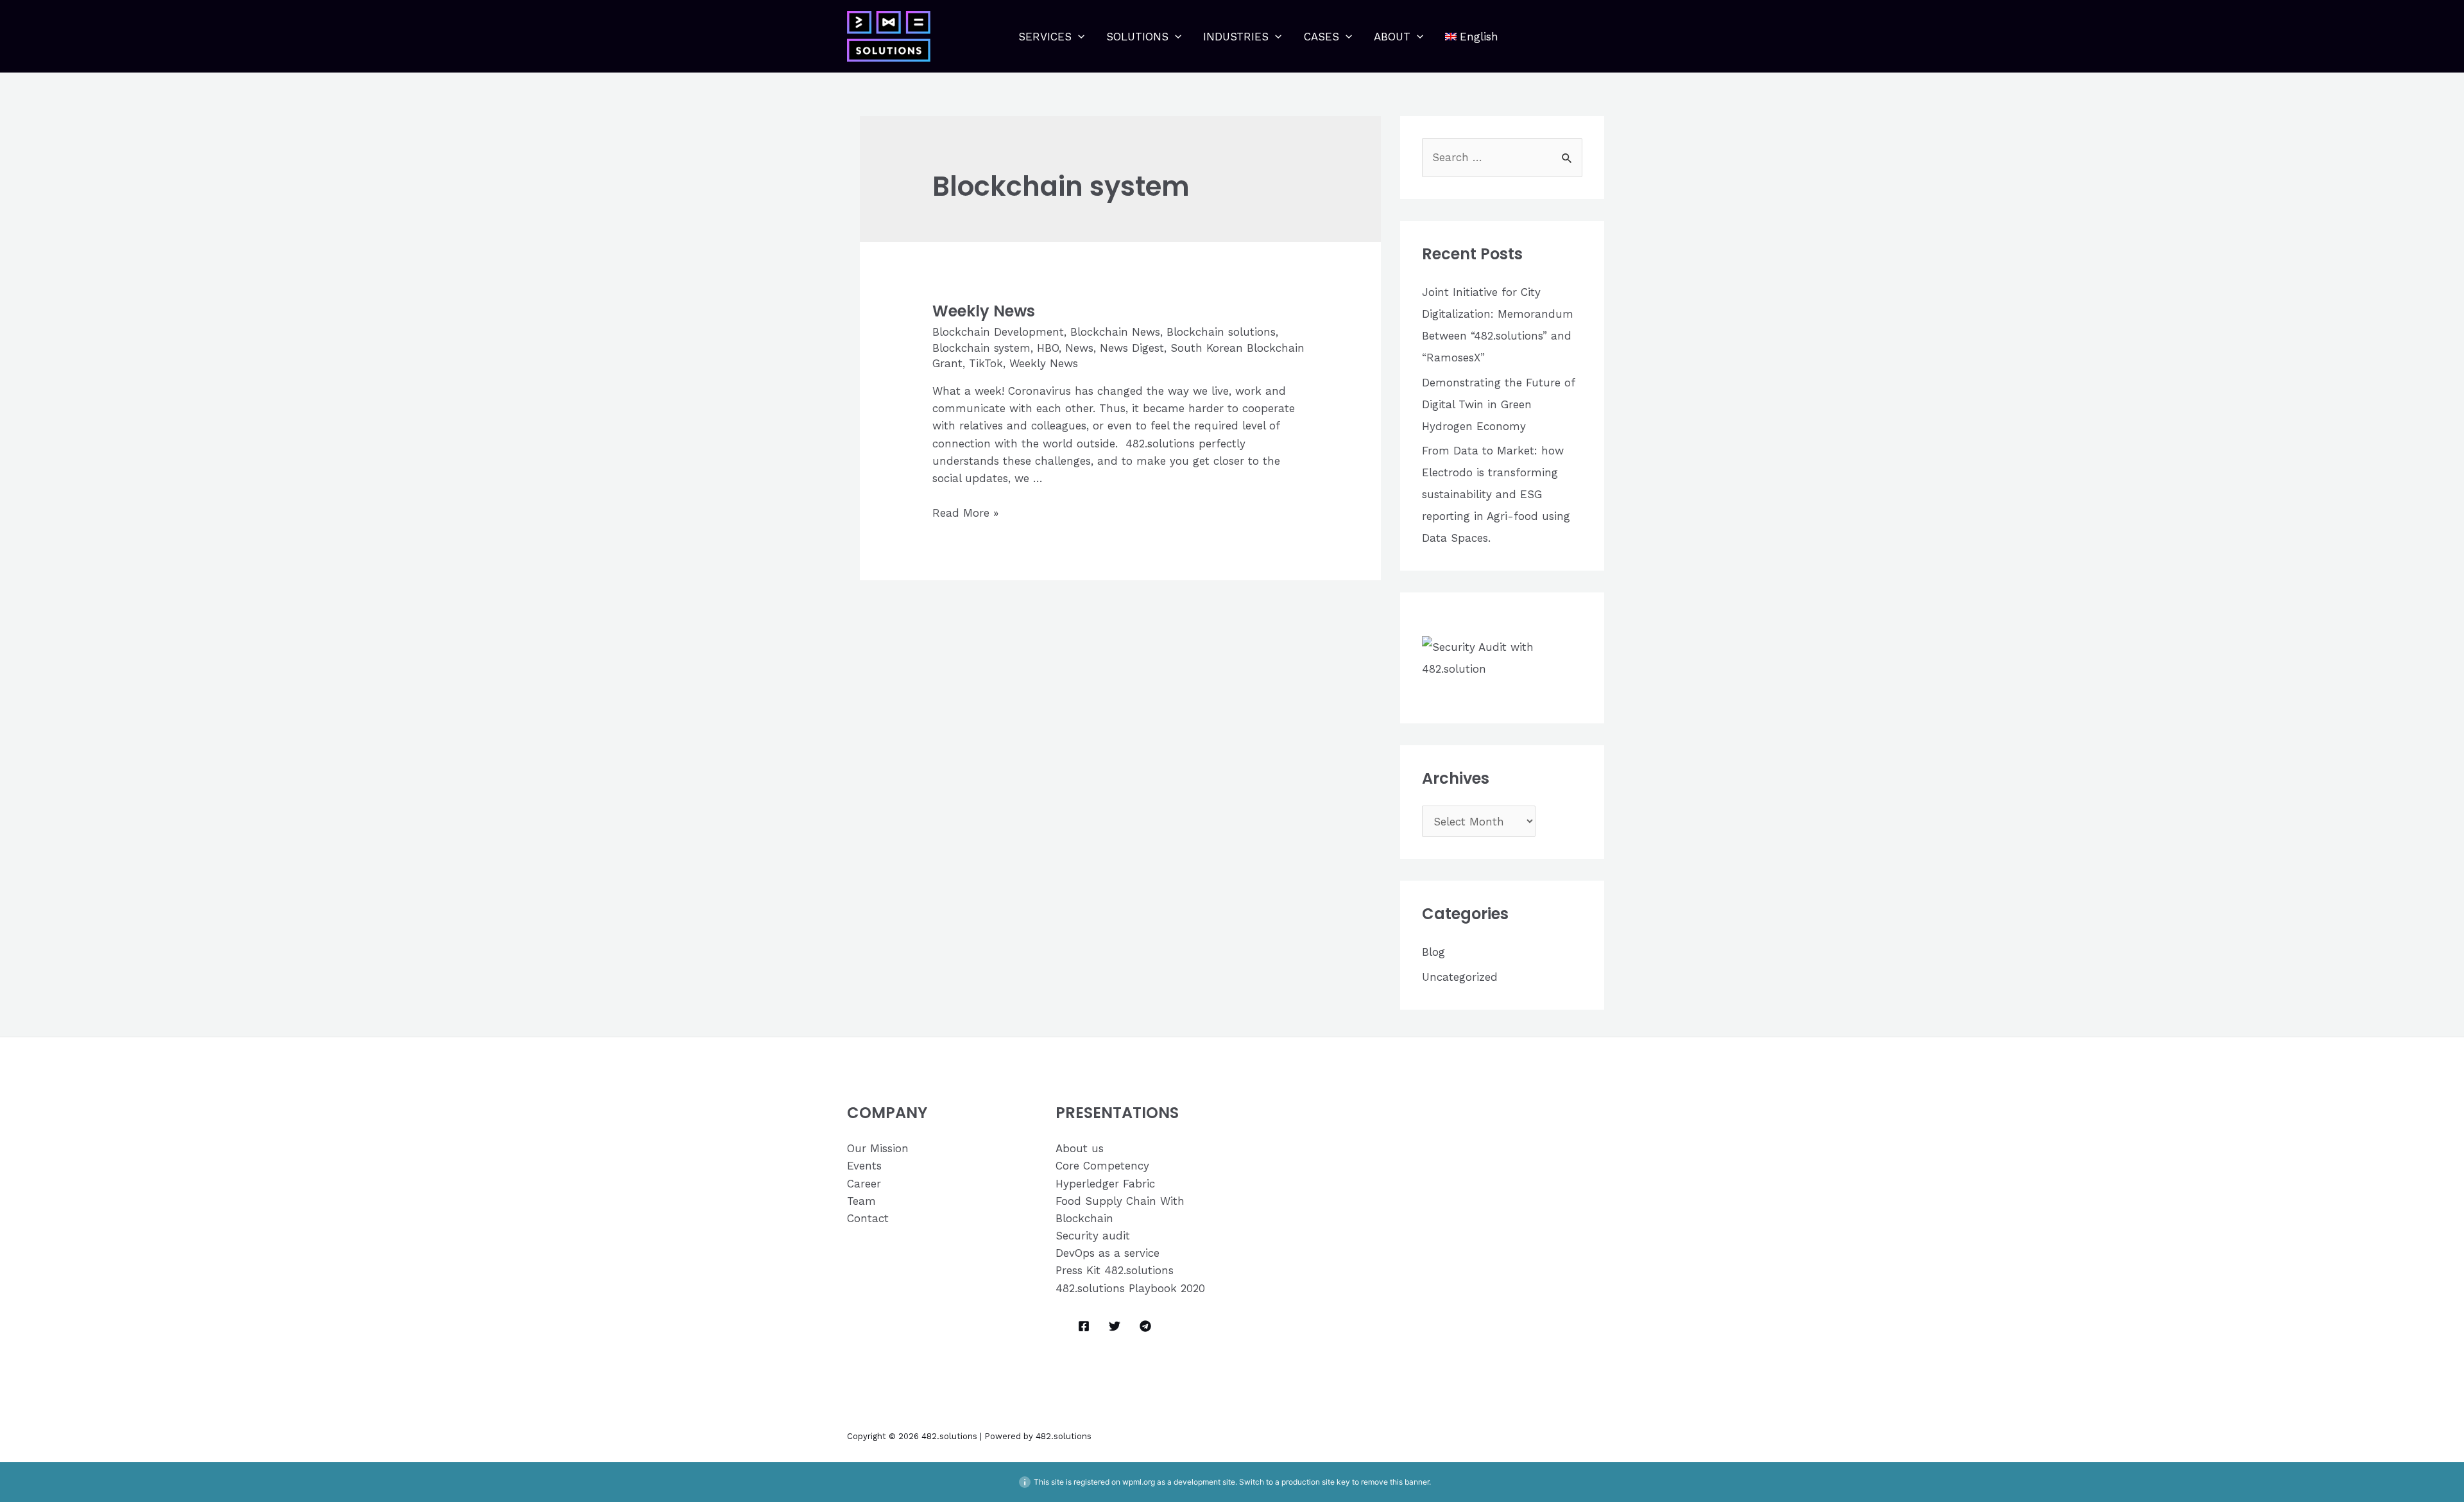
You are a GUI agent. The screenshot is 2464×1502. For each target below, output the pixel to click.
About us (1080, 1148)
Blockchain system (981, 348)
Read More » (965, 513)
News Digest (1132, 348)
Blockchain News (1115, 332)
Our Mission (878, 1148)
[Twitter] (1115, 1326)
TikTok (986, 363)
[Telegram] (1145, 1326)
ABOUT (1392, 37)
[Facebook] (1084, 1326)
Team (861, 1201)
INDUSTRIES (1236, 37)
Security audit (1093, 1236)
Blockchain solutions (1221, 332)
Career (864, 1184)
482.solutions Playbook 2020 (1130, 1288)
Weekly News (984, 311)
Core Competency (1102, 1166)
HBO (1048, 348)
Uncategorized (1460, 977)
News (1079, 348)
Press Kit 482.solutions (1115, 1270)
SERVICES (1045, 37)
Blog (1433, 952)
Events (864, 1166)
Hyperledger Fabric (1105, 1184)
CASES (1322, 37)
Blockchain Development (998, 332)
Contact (868, 1218)
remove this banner (1395, 1482)
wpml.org (1139, 1482)
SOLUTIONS (1137, 37)
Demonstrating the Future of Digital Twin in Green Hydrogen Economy (1498, 404)
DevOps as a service (1108, 1253)
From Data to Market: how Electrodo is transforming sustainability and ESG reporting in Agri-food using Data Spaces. (1496, 494)
